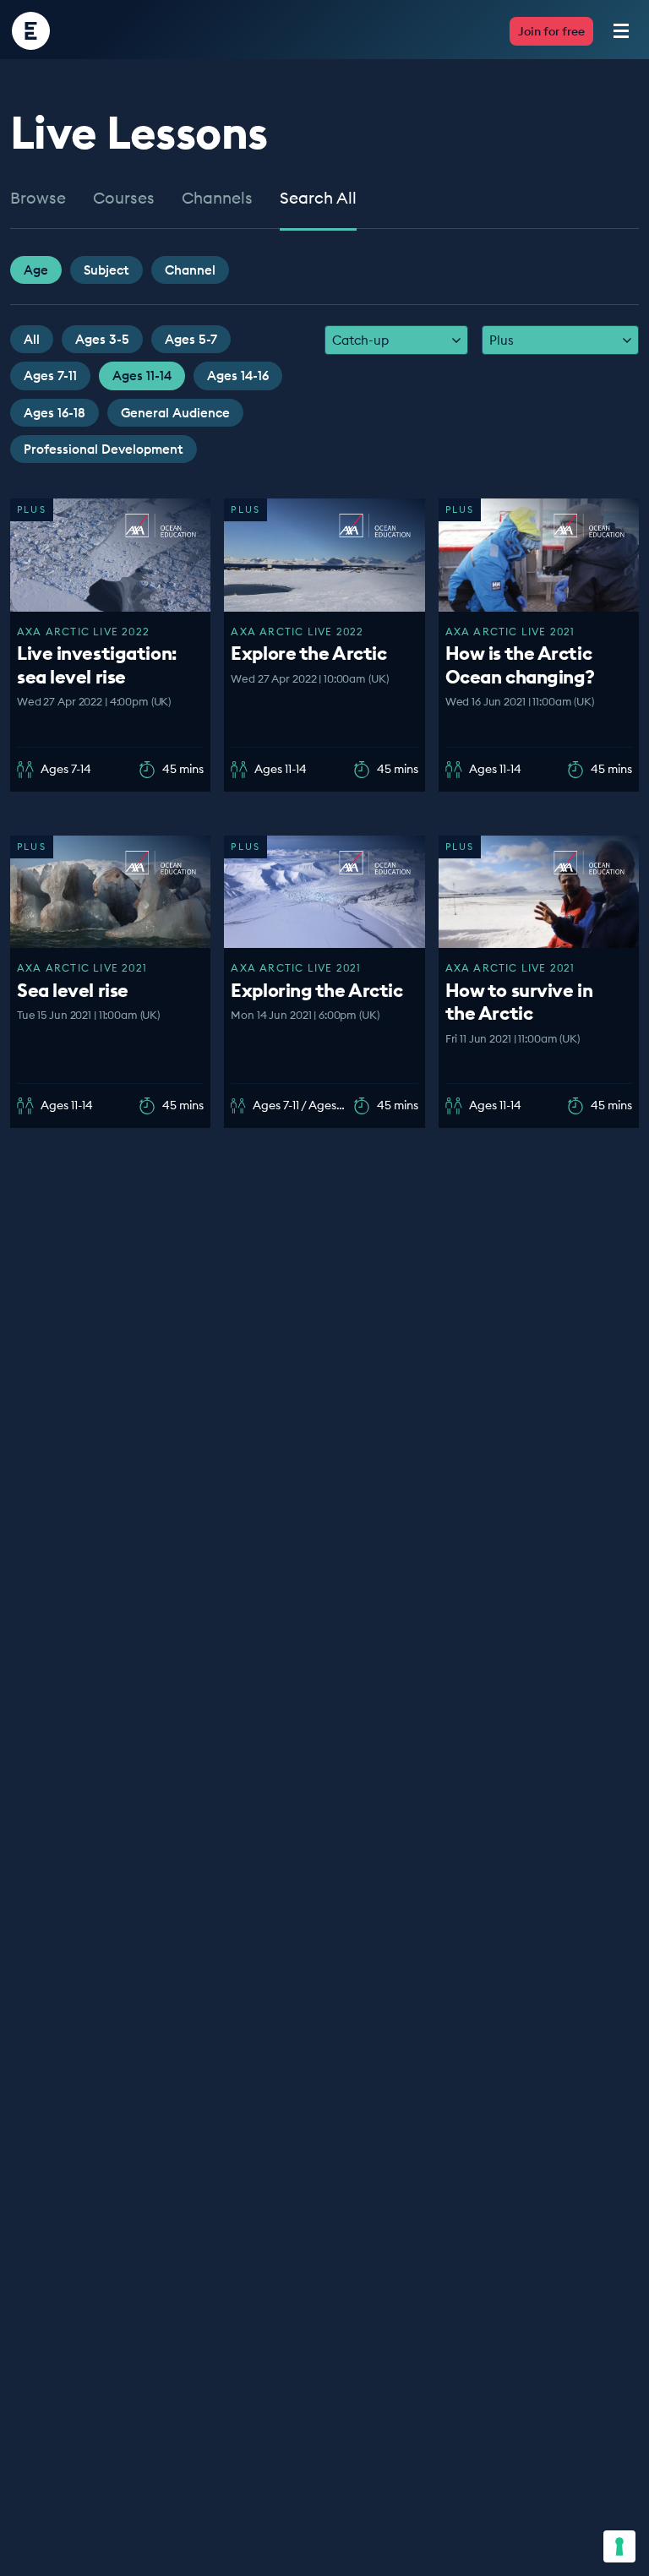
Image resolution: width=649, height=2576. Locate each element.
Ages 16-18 (55, 413)
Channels (217, 199)
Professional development (104, 449)
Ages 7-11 (50, 376)
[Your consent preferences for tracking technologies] (619, 2546)
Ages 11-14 (142, 376)
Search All (318, 199)
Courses (124, 199)
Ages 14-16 (238, 376)
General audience (175, 413)
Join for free (551, 31)
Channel (190, 270)
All (32, 339)
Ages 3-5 (102, 339)
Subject (106, 270)
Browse (38, 199)
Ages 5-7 (191, 339)
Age (36, 270)
